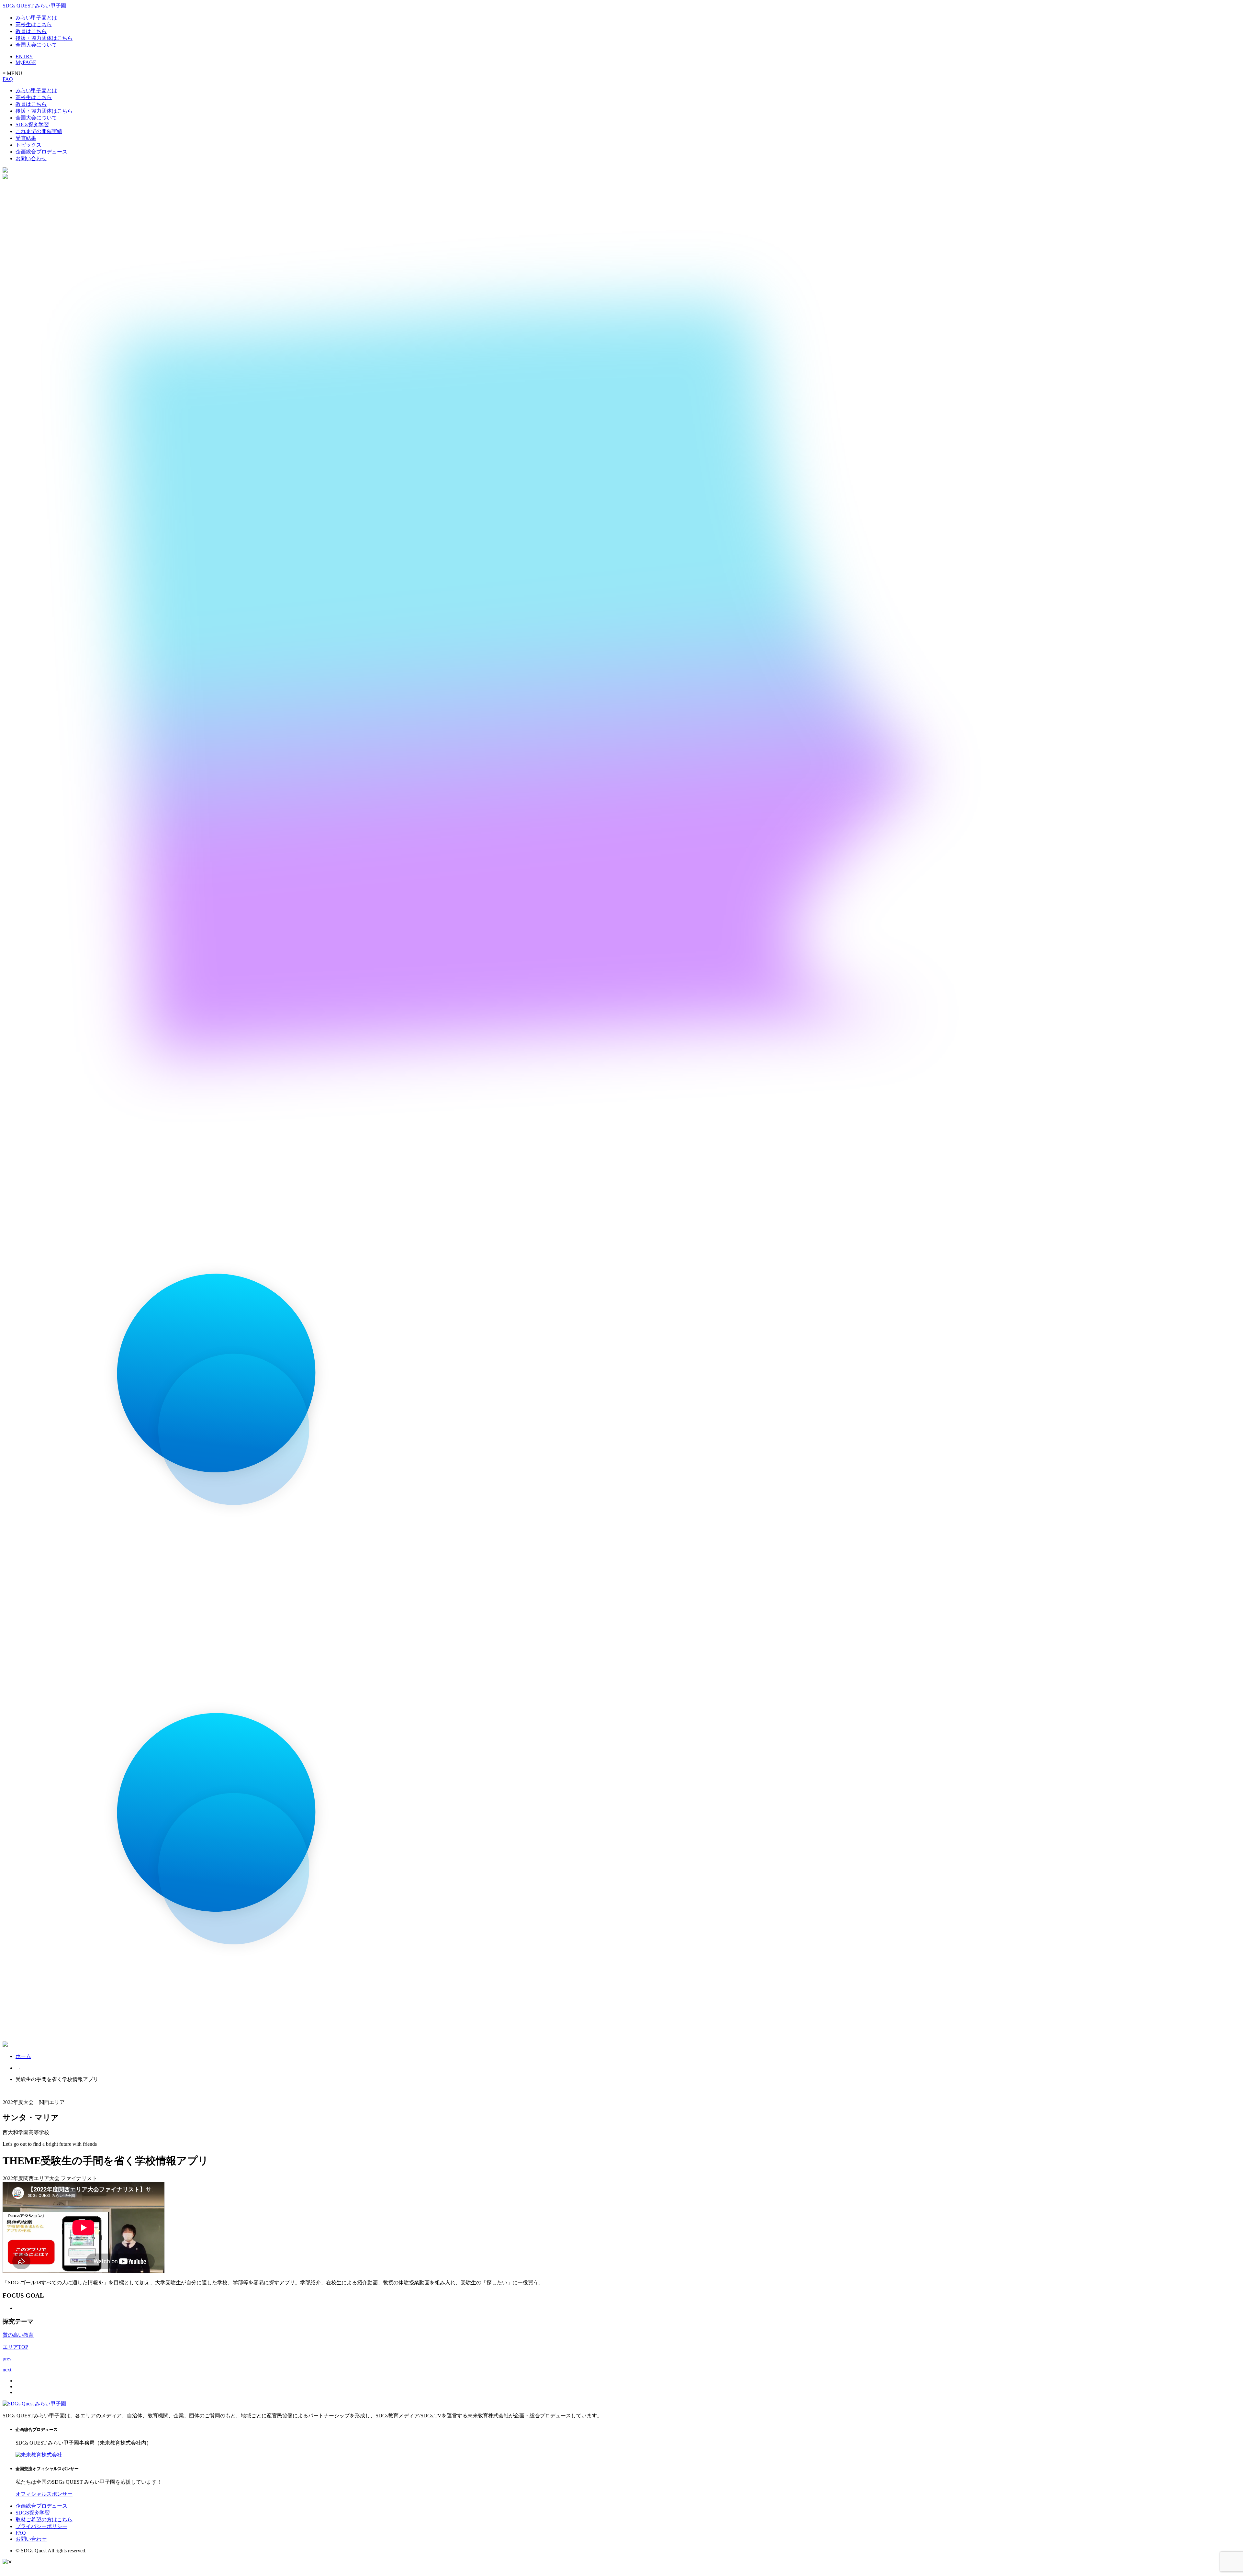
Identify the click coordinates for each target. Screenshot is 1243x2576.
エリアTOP (15, 2347)
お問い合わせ (31, 158)
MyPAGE (26, 62)
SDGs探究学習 (32, 124)
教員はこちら (31, 31)
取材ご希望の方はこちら (44, 2520)
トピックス (28, 145)
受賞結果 (26, 138)
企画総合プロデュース (41, 152)
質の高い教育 (18, 2335)
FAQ (8, 79)
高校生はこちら (34, 24)
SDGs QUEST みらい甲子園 (34, 6)
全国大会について (36, 45)
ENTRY (24, 56)
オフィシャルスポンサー (44, 2494)
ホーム (23, 2056)
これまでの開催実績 (39, 131)
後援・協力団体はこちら (44, 38)
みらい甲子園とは (36, 18)
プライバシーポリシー (41, 2526)
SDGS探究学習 (33, 2513)
